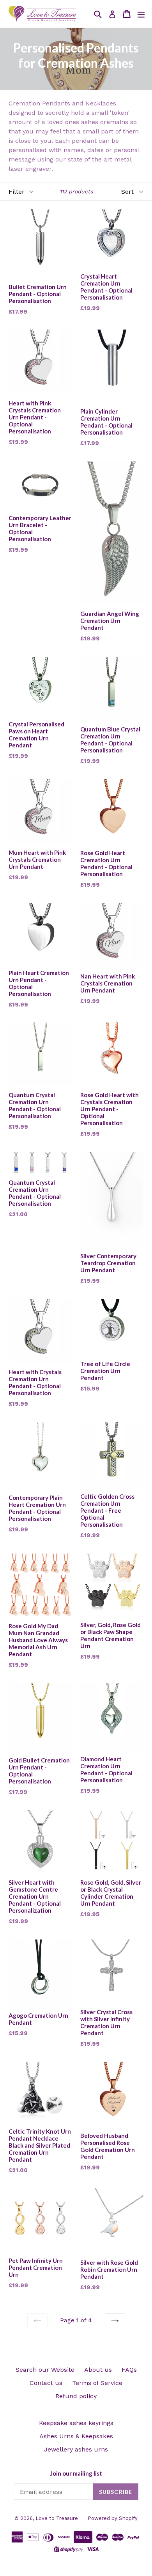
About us (98, 2370)
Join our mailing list (76, 2473)
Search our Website (45, 2370)
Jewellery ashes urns (76, 2449)
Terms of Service (97, 2383)
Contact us (46, 2383)
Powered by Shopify (113, 2518)
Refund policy (76, 2396)
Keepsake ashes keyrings (76, 2423)
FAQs (129, 2370)
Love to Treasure (57, 2518)
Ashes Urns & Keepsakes (76, 2436)
